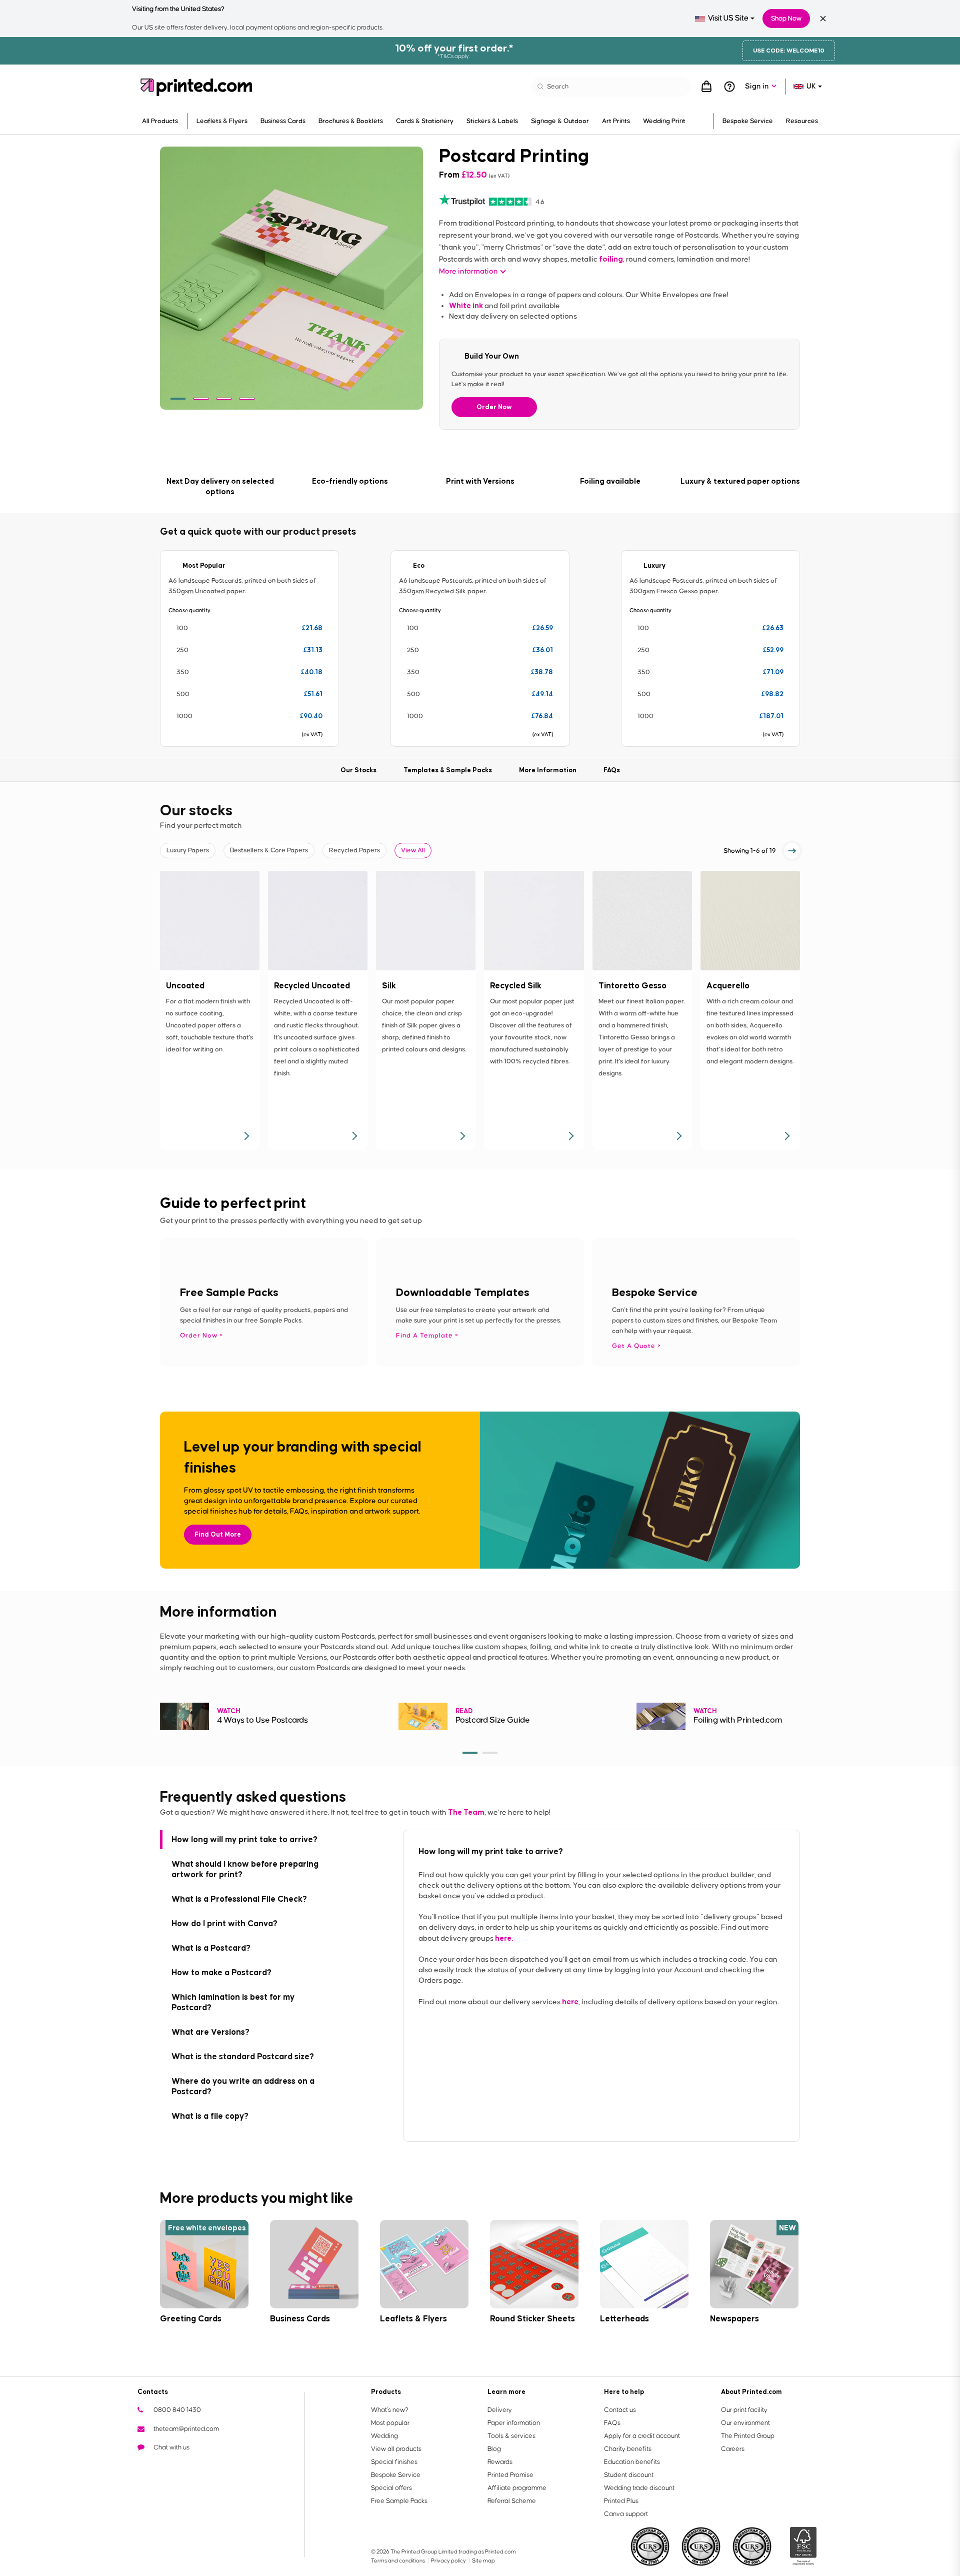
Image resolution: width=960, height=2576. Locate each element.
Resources (802, 121)
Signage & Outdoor (560, 121)
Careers (733, 2449)
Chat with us (171, 2447)
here (570, 2002)
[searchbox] (611, 87)
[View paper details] (246, 1136)
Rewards (500, 2462)
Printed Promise (510, 2475)
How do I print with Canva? (224, 1923)
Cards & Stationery (425, 121)
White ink (466, 305)
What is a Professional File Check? (239, 1899)
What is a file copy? (210, 2116)
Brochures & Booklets (351, 121)
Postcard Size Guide (493, 1720)
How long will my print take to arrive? (244, 1839)
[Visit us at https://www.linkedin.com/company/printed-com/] (193, 2466)
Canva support (626, 2514)
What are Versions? (210, 2032)
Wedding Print (664, 121)
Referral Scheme (512, 2501)
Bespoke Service (748, 121)
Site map (483, 2561)
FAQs (612, 2423)
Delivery (500, 2410)
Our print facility (744, 2410)
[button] (178, 399)
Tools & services (511, 2436)
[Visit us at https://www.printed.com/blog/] (145, 2466)
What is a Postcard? (211, 1948)
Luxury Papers (188, 850)
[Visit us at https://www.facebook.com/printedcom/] (161, 2466)
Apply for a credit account (642, 2436)
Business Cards (283, 121)
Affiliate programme (517, 2488)
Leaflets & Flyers (222, 121)
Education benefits (632, 2462)
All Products (160, 121)
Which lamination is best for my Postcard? (233, 2002)
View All (413, 850)
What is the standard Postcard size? (243, 2056)
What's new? (390, 2410)
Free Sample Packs (399, 2501)
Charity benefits (628, 2449)
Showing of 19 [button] (750, 851)
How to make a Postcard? (221, 1972)
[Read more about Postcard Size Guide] (423, 1716)
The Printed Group (748, 2436)
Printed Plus (621, 2501)
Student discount (629, 2475)
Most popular (390, 2423)
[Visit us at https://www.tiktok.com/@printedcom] (241, 2466)
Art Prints (616, 121)
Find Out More (218, 1534)
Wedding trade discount (639, 2488)
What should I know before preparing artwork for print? (245, 1869)
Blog (494, 2449)
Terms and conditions (398, 2561)
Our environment (745, 2423)
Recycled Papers (354, 850)
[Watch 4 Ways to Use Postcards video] (184, 1716)
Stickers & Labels (492, 121)
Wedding (384, 2436)
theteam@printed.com (186, 2429)
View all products (396, 2449)
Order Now (494, 407)
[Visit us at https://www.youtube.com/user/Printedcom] (177, 2466)
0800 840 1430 (177, 2410)
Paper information (514, 2423)
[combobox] (725, 19)
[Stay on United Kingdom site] (823, 19)
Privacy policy (449, 2561)
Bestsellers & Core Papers (269, 850)
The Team (466, 1812)
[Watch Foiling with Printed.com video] (661, 1716)
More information (468, 271)
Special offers (391, 2488)
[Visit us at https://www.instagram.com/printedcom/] (225, 2466)
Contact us (620, 2410)
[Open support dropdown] (729, 87)
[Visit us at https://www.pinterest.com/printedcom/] (209, 2466)
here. (504, 1938)
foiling (611, 259)
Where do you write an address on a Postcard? (243, 2086)
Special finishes (394, 2462)
